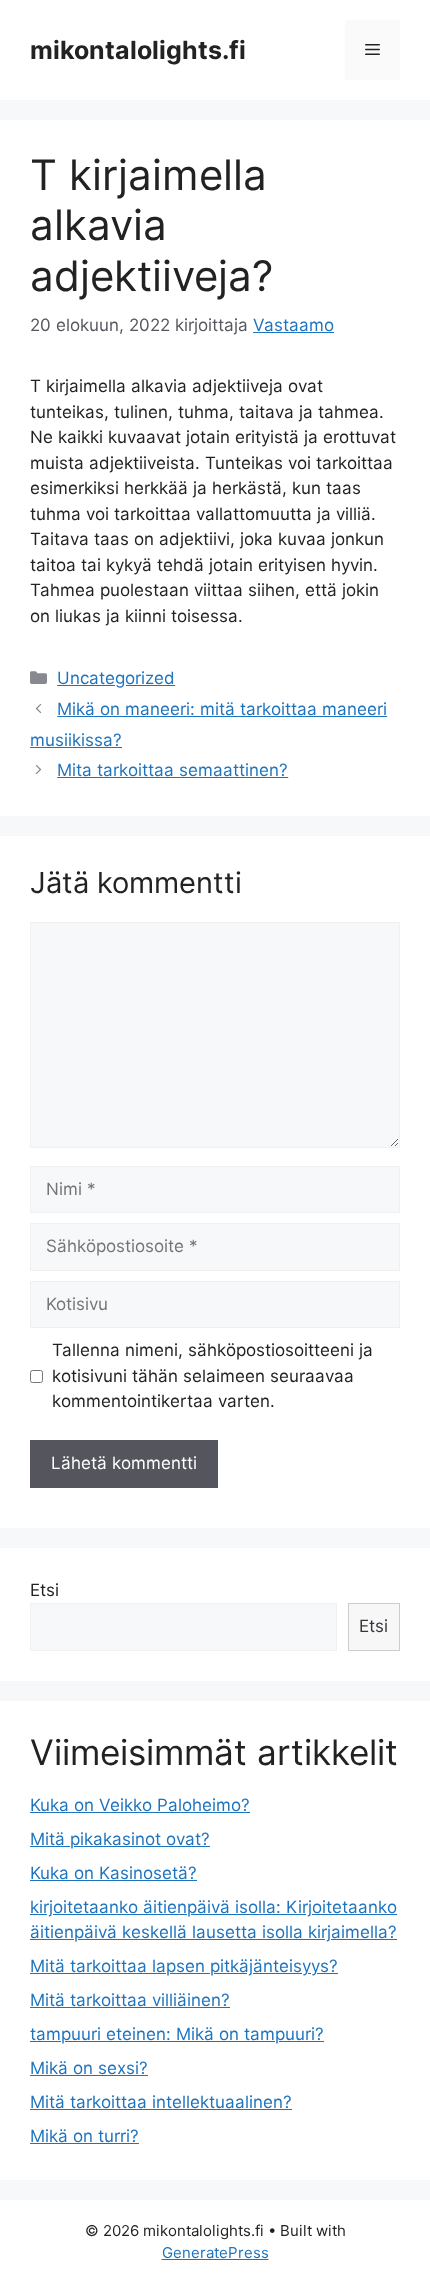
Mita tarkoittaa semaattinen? (172, 770)
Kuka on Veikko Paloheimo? (140, 1805)
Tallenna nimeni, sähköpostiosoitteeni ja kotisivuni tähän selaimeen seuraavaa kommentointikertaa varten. (212, 1375)
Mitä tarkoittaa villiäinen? (130, 2000)
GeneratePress (215, 2252)
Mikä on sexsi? (89, 2068)
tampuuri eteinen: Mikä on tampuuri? (177, 2034)
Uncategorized (116, 678)
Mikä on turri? (84, 2136)
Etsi (44, 1590)
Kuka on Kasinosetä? (113, 1873)
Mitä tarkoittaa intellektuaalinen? (161, 2102)
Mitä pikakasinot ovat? (120, 1839)
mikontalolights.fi (138, 50)
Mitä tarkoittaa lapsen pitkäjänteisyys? (184, 1966)
